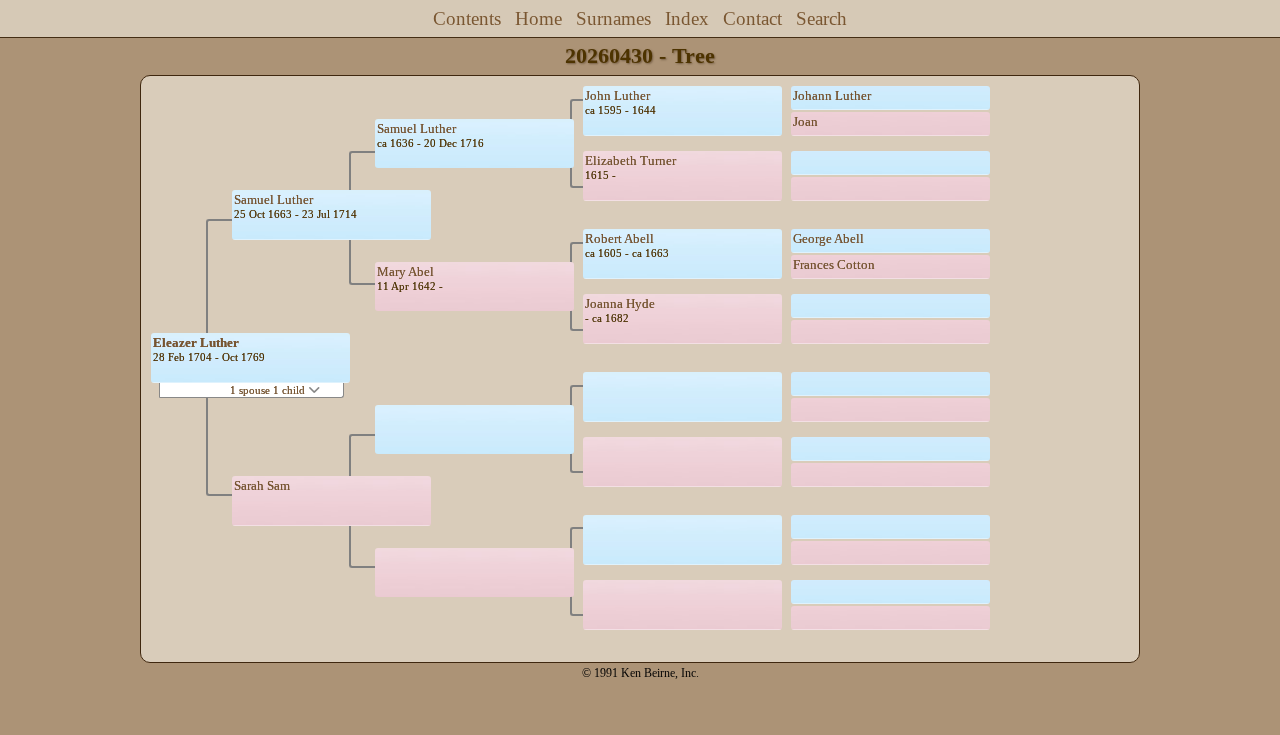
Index (687, 18)
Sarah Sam (262, 485)
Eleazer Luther (196, 342)
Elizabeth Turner (630, 160)
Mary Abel (405, 271)
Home (538, 18)
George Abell (828, 238)
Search (821, 18)
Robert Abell (619, 238)
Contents (467, 18)
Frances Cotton (834, 264)
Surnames (613, 18)
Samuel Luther (273, 199)
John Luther (617, 95)
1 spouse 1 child (269, 390)
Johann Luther (832, 95)
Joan (805, 121)
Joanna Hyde (620, 303)
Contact (752, 18)
